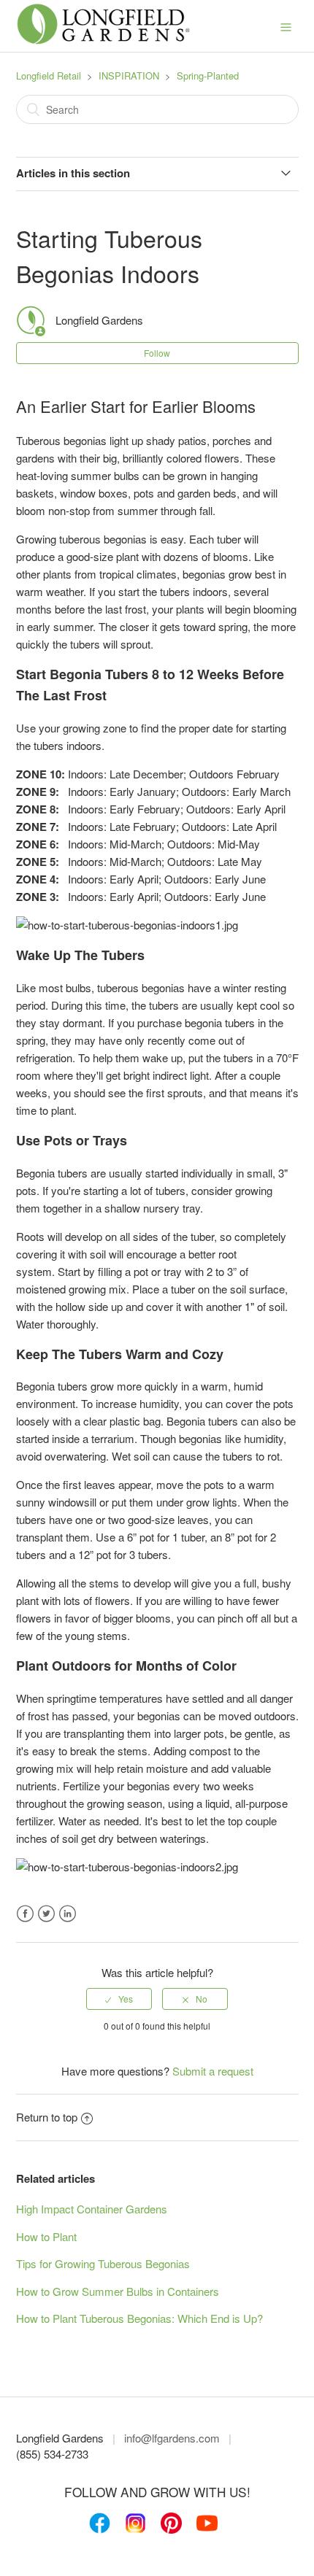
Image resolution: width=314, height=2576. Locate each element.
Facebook (25, 1914)
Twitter (46, 1914)
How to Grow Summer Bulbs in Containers (118, 2291)
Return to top (47, 2117)
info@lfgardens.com (172, 2438)
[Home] (103, 41)
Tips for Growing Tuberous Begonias (103, 2263)
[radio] (119, 1999)
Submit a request (213, 2071)
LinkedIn (68, 1914)
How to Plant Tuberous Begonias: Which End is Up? (139, 2318)
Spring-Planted (208, 76)
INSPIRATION (129, 76)
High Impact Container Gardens (92, 2209)
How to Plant (46, 2236)
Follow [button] (157, 353)
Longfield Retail (49, 76)
